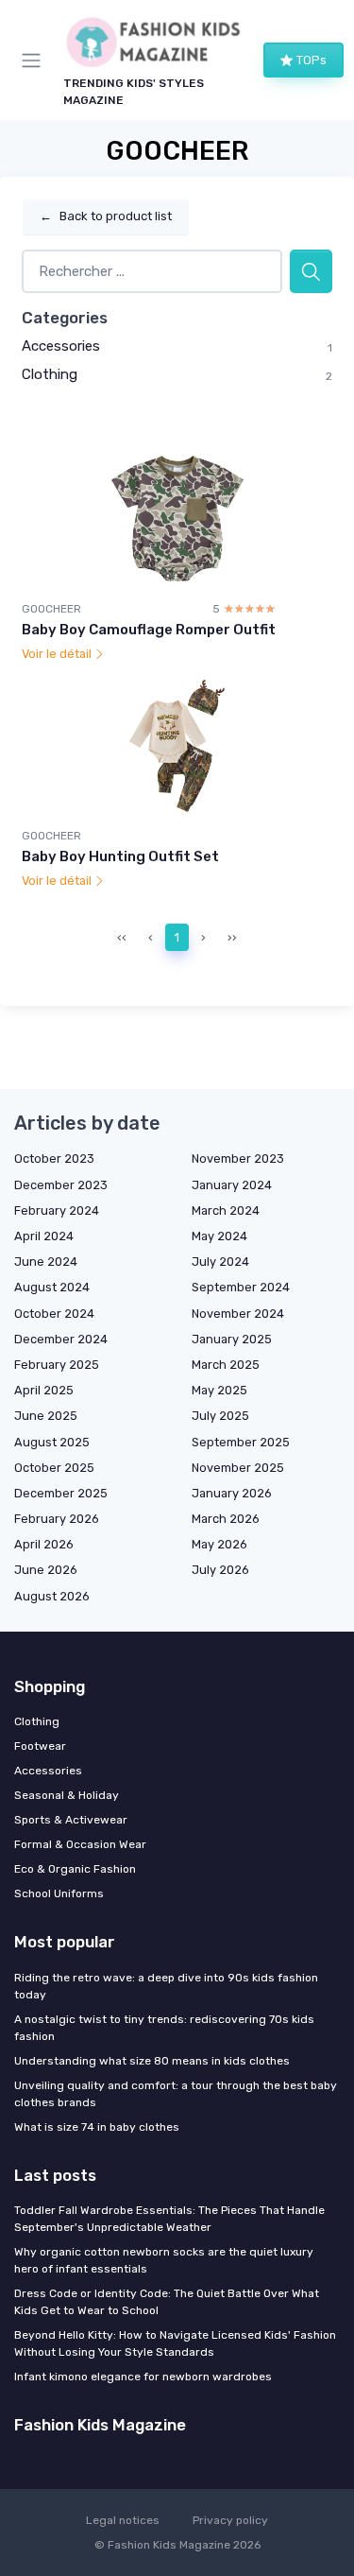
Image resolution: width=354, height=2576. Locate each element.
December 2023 (61, 1185)
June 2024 (46, 1262)
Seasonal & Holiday (67, 1795)
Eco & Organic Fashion (75, 1869)
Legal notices (123, 2520)
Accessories (61, 346)
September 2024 (241, 1287)
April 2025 (44, 1390)
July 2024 (220, 1262)
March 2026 (226, 1519)
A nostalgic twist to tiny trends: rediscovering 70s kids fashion (164, 2028)
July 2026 (220, 1570)
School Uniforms (59, 1893)
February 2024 (57, 1210)
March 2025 (226, 1365)
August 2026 (52, 1596)
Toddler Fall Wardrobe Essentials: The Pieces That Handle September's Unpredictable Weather (169, 2219)
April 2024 (44, 1236)
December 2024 (61, 1339)
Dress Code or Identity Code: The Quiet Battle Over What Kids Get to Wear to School (167, 2302)
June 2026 (46, 1570)
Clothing (50, 374)
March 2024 (226, 1210)
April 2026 (44, 1544)
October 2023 (54, 1158)
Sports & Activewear (71, 1820)
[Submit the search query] (311, 272)
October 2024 (54, 1314)
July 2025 (220, 1416)
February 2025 (57, 1365)
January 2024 (232, 1185)
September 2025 (241, 1442)
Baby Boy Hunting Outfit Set (120, 856)
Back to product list (106, 216)
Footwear (40, 1746)
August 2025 (52, 1442)
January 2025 (232, 1339)
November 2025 (238, 1468)
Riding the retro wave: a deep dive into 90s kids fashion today (166, 1986)
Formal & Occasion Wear (80, 1844)
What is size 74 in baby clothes (97, 2127)
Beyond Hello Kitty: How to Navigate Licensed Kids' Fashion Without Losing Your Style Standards (175, 2343)
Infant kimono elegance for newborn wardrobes (143, 2377)
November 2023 (238, 1158)
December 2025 (61, 1493)
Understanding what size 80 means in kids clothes (152, 2061)
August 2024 (52, 1287)
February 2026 (57, 1519)
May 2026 (219, 1544)
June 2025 (46, 1416)
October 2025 (54, 1468)
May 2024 (219, 1236)
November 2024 (238, 1314)
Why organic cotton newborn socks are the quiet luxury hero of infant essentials (164, 2260)
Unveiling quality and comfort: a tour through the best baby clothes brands (176, 2094)
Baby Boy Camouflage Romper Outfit (149, 630)
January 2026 (232, 1493)
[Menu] (35, 61)
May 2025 (219, 1390)
